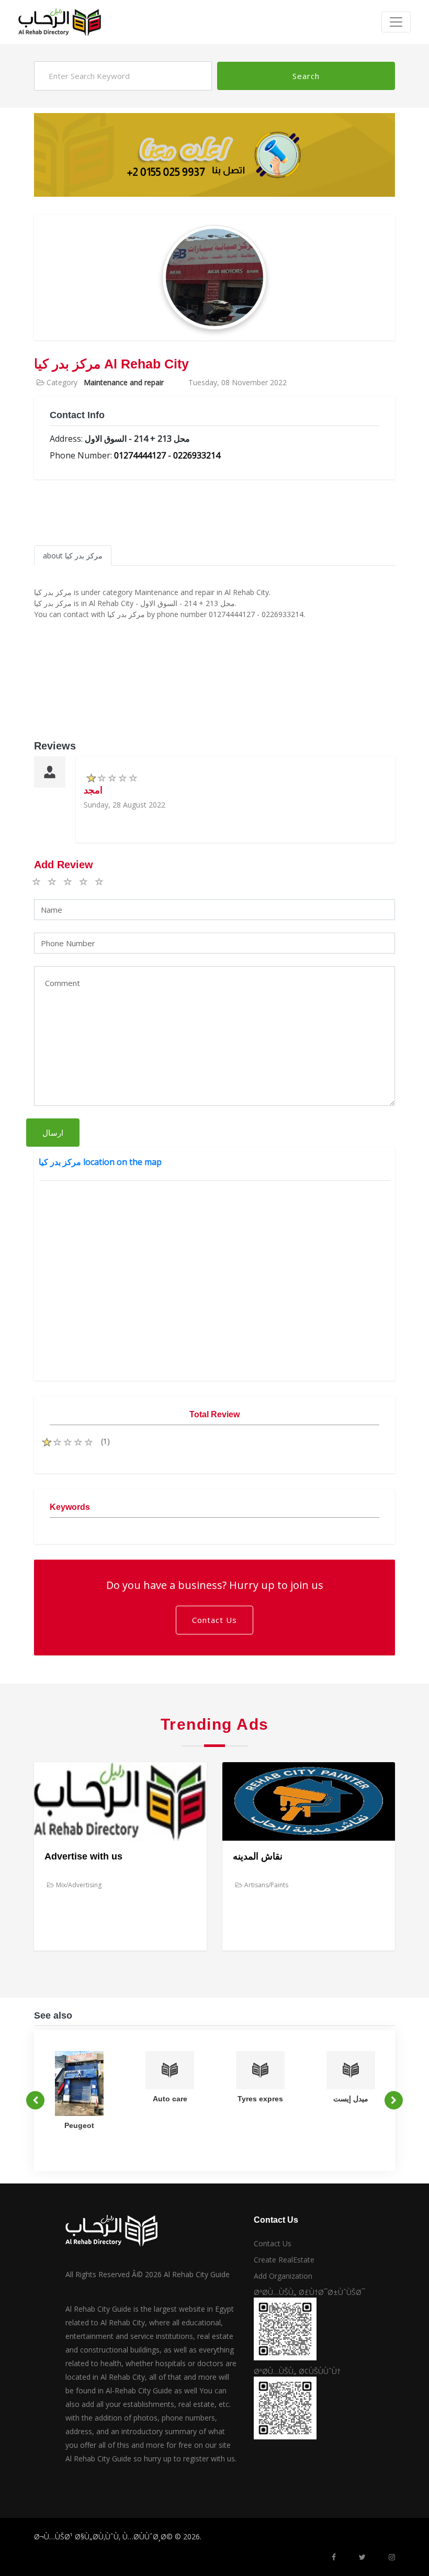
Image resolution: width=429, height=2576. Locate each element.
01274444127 (140, 455)
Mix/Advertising (79, 1885)
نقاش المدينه (258, 1856)
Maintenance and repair (124, 382)
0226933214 (197, 455)
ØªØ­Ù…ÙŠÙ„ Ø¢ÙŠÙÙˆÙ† (297, 2371)
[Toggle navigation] (396, 22)
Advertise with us (83, 1856)
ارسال (53, 1133)
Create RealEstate (284, 2260)
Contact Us (214, 1620)
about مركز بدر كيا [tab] (73, 556)
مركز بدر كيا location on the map (100, 1162)
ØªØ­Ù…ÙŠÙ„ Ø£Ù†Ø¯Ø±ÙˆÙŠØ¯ (309, 2292)
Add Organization (283, 2276)
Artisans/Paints (266, 1885)
